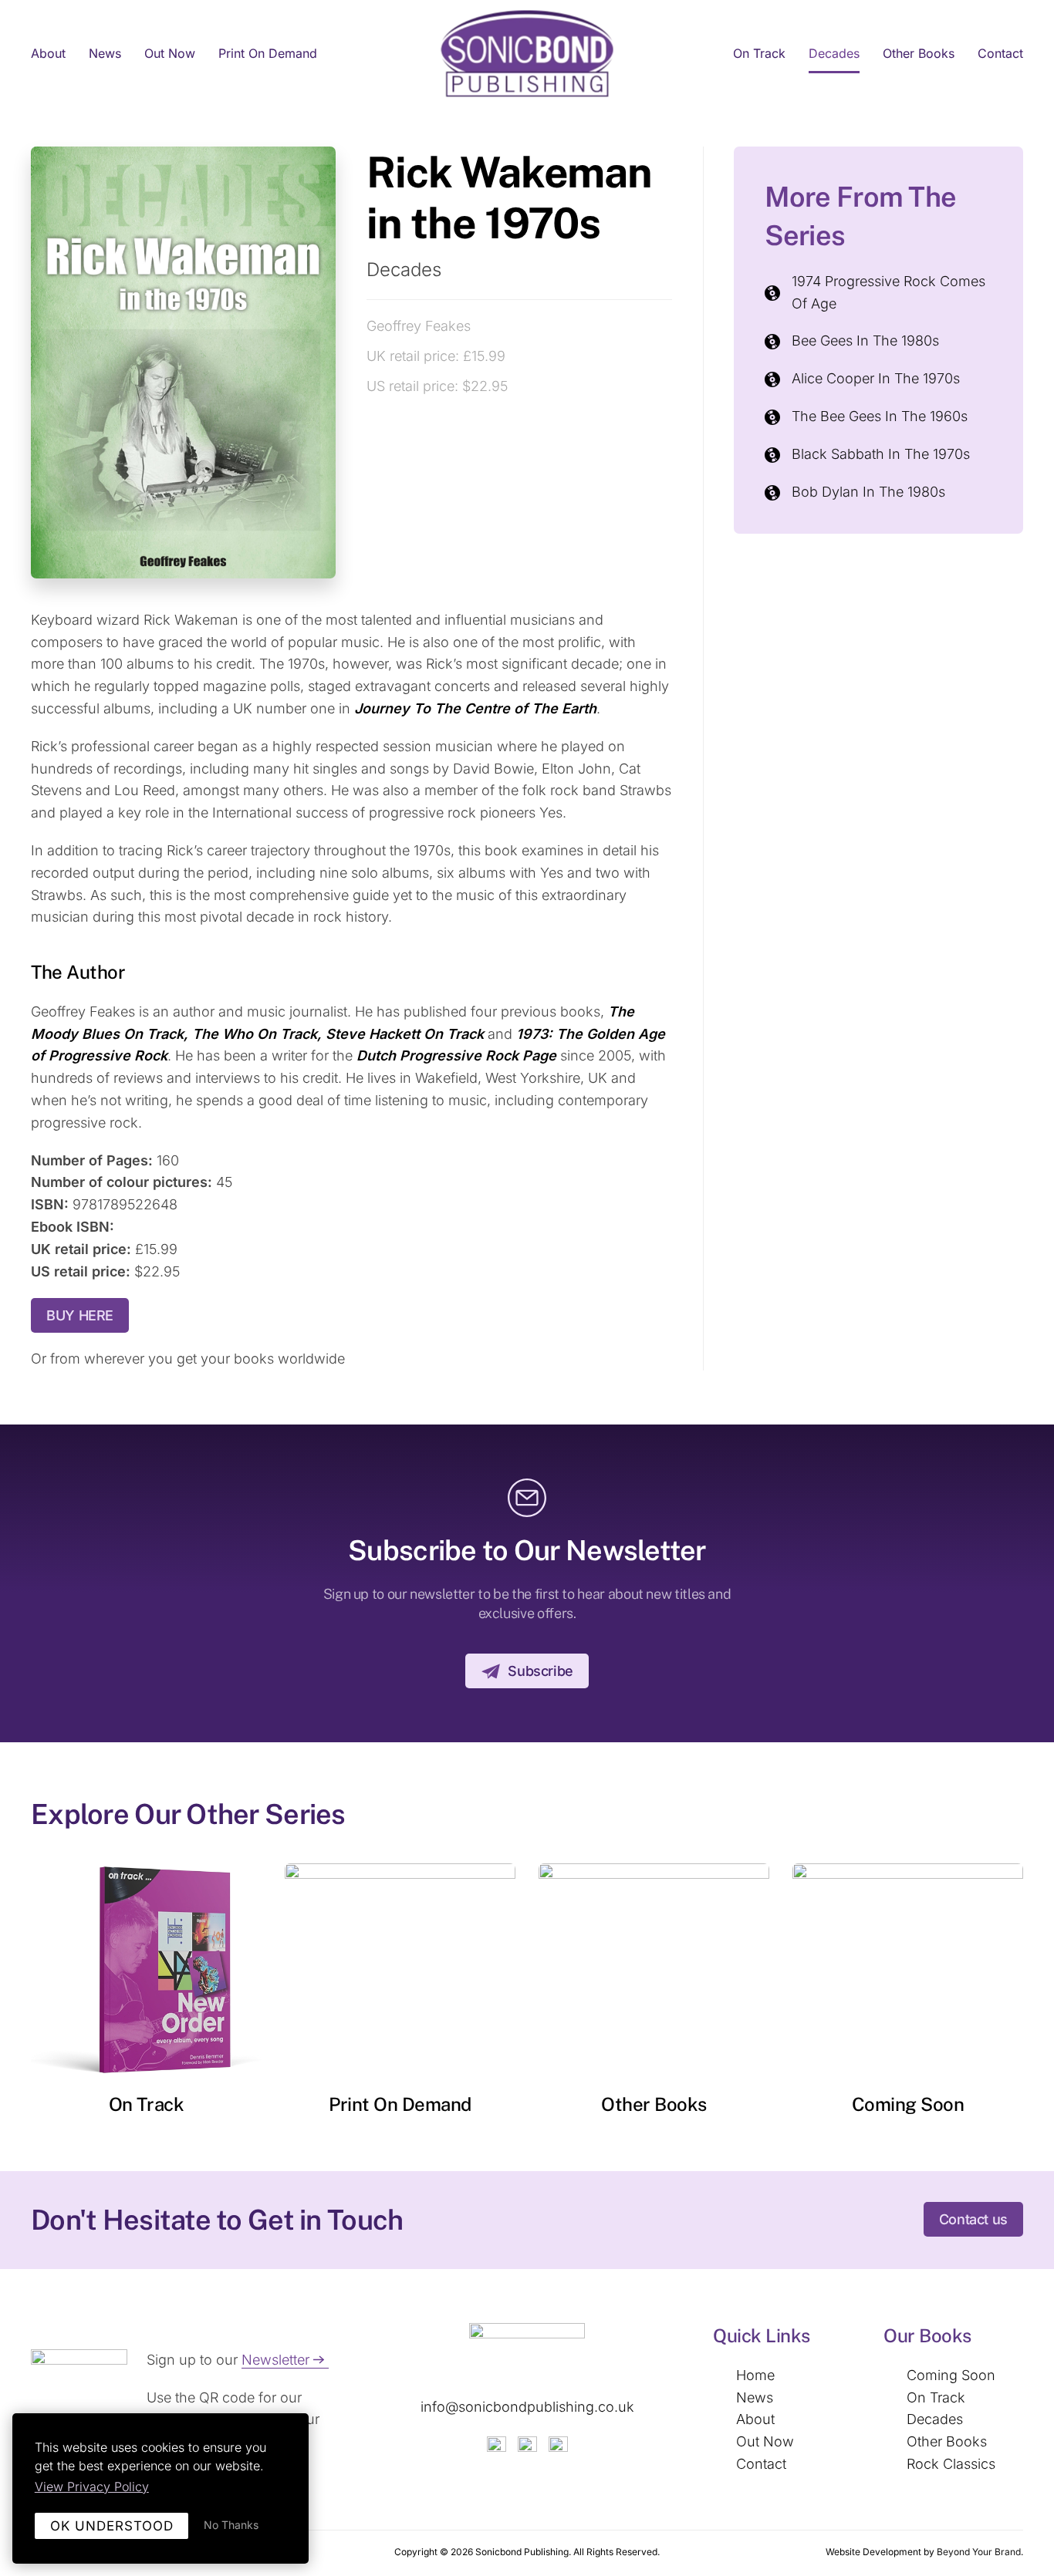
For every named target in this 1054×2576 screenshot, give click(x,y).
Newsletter (275, 2360)
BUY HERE (80, 1315)
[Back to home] (527, 54)
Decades (834, 53)
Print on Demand (268, 53)
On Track (759, 53)
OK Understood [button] (112, 2526)
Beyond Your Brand (979, 2552)
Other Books (919, 53)
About (48, 53)
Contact (1000, 53)
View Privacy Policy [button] (92, 2487)
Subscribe (541, 1671)
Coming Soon (908, 2104)
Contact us (973, 2219)
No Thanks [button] (231, 2525)
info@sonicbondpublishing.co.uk (527, 2407)
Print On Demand (400, 2104)
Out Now (170, 53)
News (105, 53)
